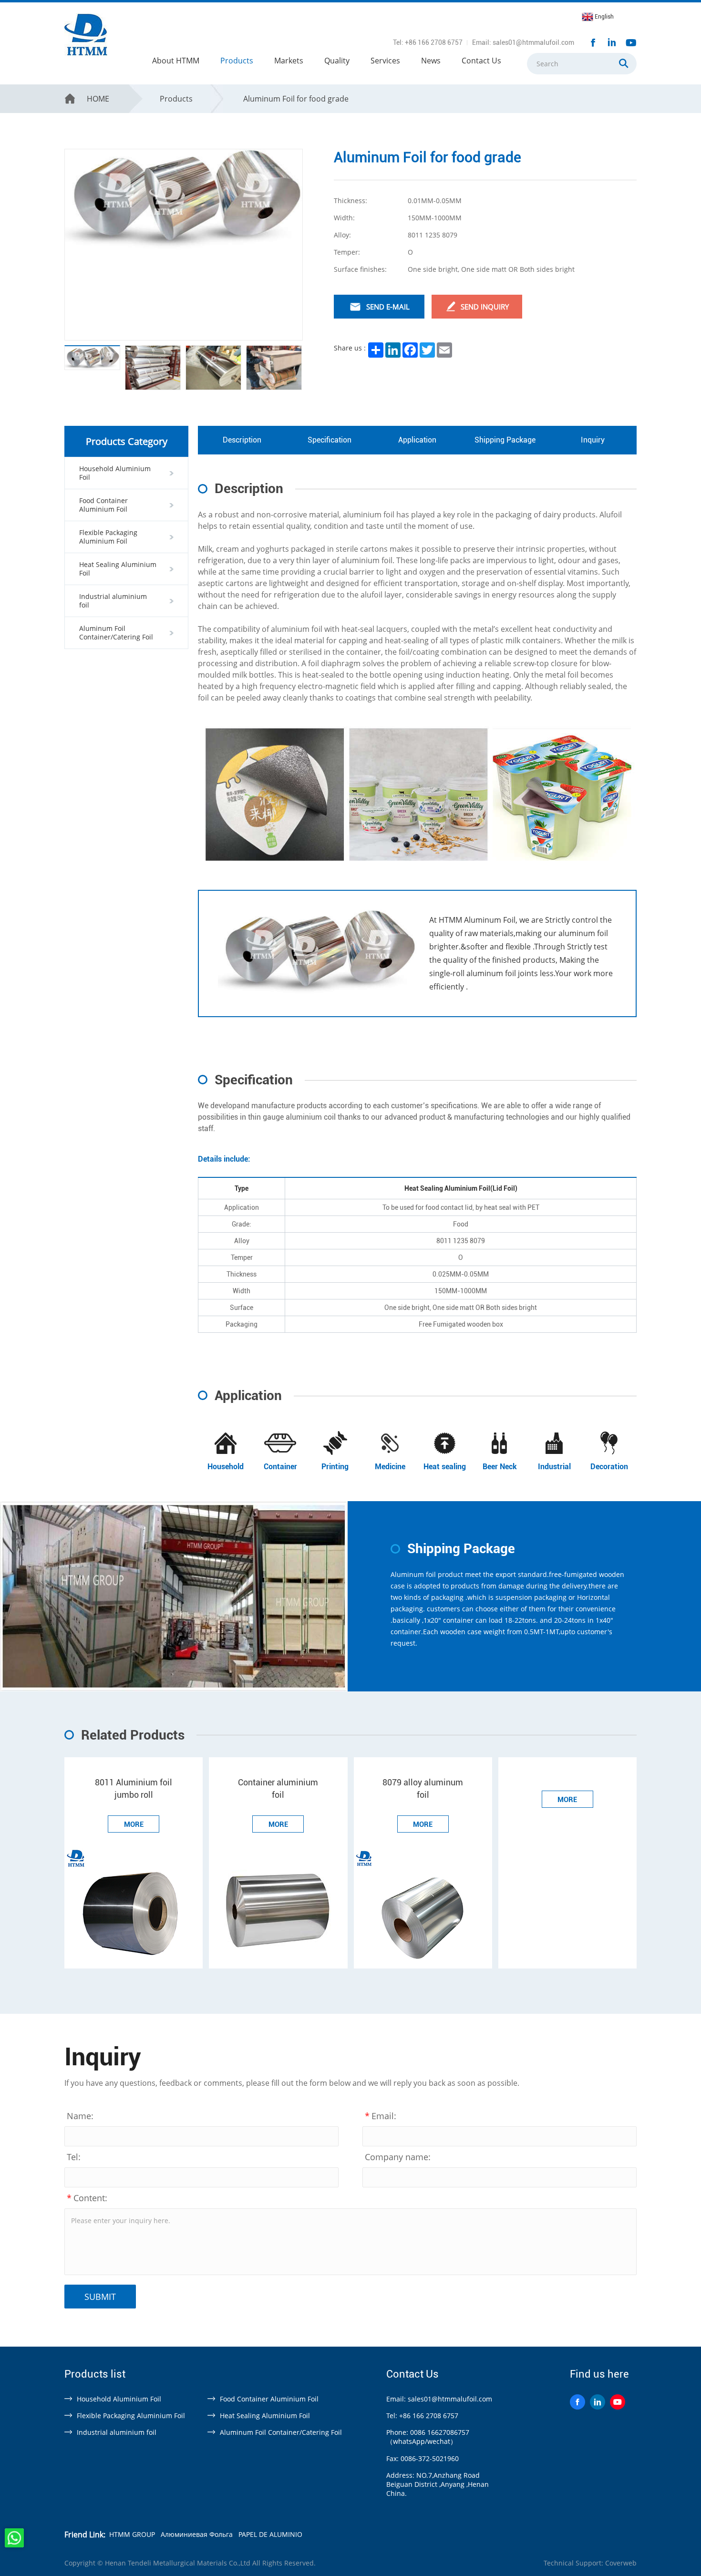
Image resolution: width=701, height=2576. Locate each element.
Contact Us (481, 61)
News (431, 61)
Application (417, 440)
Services (385, 61)
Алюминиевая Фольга (197, 2534)
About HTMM (176, 61)
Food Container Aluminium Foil (269, 2399)
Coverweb (621, 2563)
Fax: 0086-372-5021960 (423, 2458)
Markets (289, 61)
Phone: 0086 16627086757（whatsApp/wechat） (428, 2437)
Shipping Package (505, 440)
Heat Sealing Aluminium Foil (265, 2416)
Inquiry (593, 440)
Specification (330, 440)
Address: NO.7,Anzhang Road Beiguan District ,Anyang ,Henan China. (438, 2484)
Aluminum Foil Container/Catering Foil (281, 2432)
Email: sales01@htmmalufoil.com (523, 42)
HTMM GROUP (132, 2534)
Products (237, 61)
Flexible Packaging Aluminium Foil (131, 2416)
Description (242, 440)
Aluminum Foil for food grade (296, 99)
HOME (98, 99)
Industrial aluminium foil (117, 2432)
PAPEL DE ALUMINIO (270, 2534)
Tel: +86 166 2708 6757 (428, 42)
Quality (337, 61)
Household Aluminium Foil (119, 2399)
